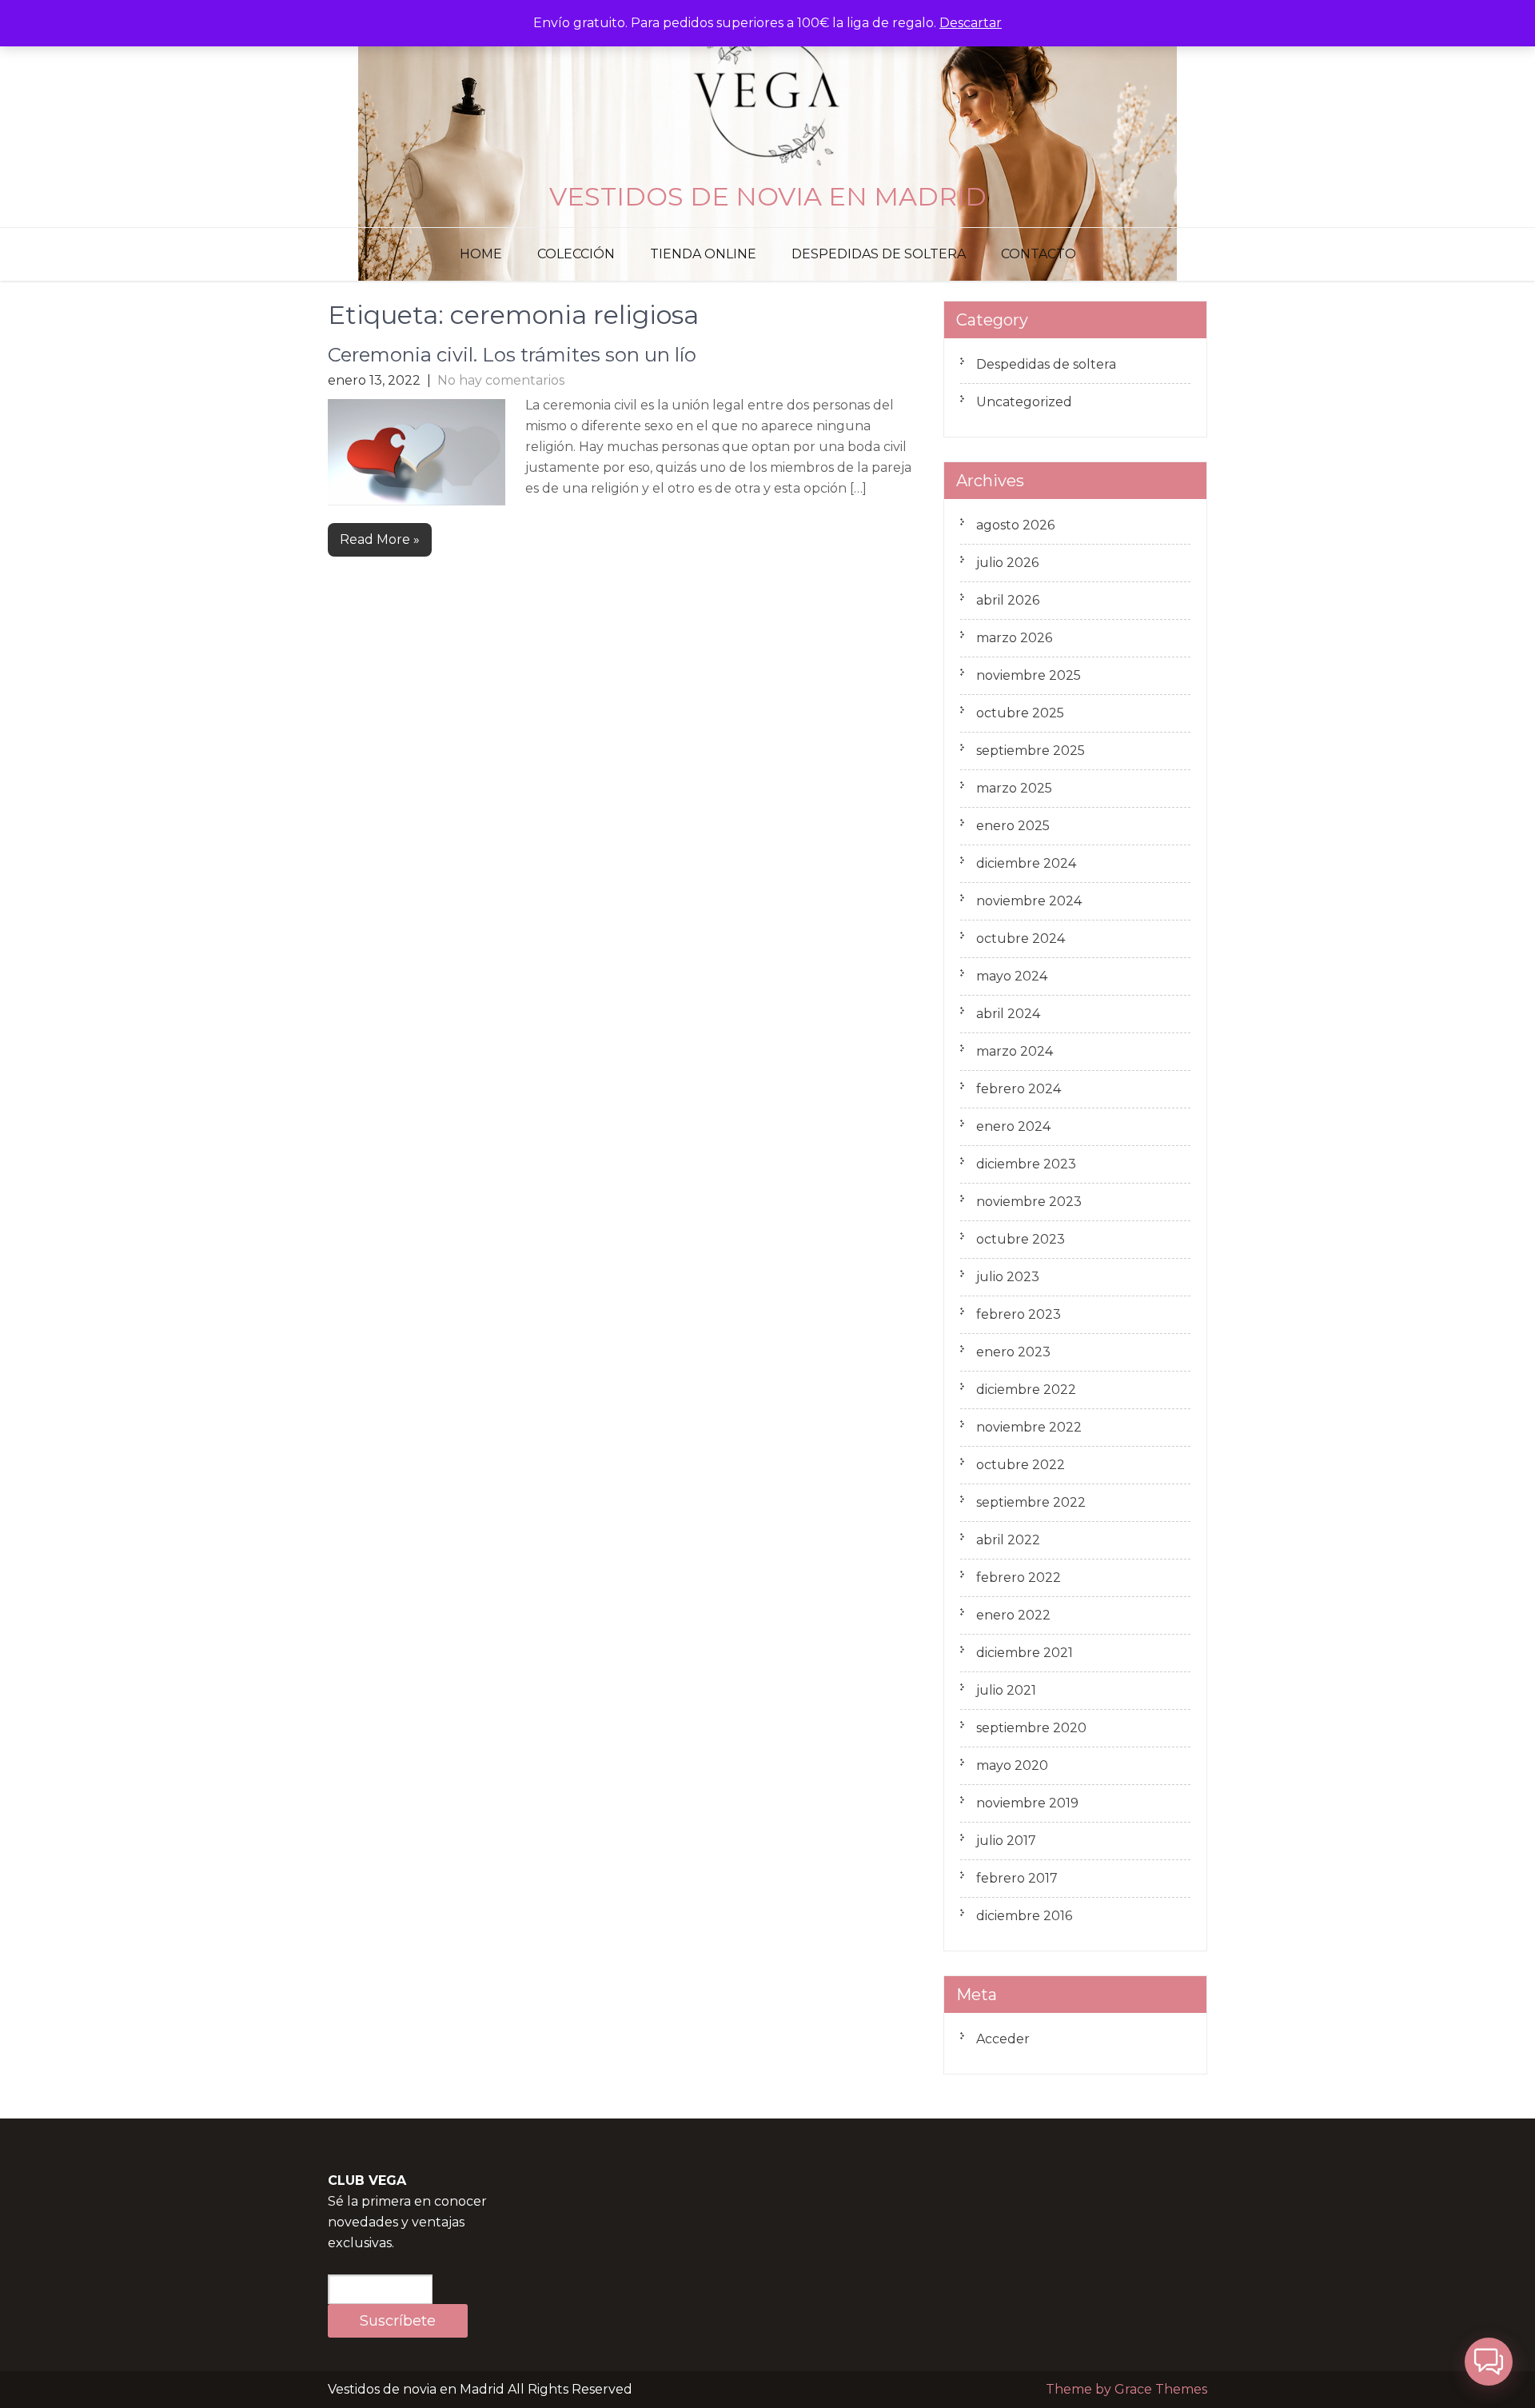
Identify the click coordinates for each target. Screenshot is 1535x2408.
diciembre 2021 (1025, 1653)
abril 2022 (1008, 1540)
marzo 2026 (1014, 638)
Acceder (1003, 2039)
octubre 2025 (1020, 713)
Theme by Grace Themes (1126, 2389)
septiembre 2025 (1031, 751)
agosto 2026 (1015, 525)
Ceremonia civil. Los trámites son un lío (512, 355)
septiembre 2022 (1031, 1502)
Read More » (380, 539)
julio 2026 (1007, 563)
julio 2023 (1008, 1277)
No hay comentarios (501, 380)
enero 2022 (1013, 1615)
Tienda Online (703, 254)
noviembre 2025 (1029, 675)
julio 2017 (1006, 1841)
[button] (1489, 2362)
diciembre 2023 (1026, 1164)
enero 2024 (1013, 1126)
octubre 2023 (1021, 1239)
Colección (576, 254)
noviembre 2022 (1029, 1427)
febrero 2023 (1019, 1314)
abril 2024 (1008, 1014)
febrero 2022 (1019, 1577)
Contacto (1039, 254)
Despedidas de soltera (879, 254)
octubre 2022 (1021, 1465)
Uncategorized (1024, 402)
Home (481, 254)
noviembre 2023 (1029, 1202)
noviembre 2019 (1027, 1803)
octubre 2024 (1021, 938)
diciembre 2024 (1026, 863)
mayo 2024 (1012, 976)
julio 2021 (1006, 1690)
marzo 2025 (1014, 788)
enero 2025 (1013, 826)
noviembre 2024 (1029, 901)
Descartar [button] (971, 23)
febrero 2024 (1019, 1089)
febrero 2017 (1017, 1878)
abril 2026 (1008, 600)
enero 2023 (1013, 1352)
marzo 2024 (1015, 1051)
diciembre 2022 (1026, 1390)
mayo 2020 (1012, 1765)
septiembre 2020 (1031, 1728)
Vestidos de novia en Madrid (768, 196)
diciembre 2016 (1024, 1916)
